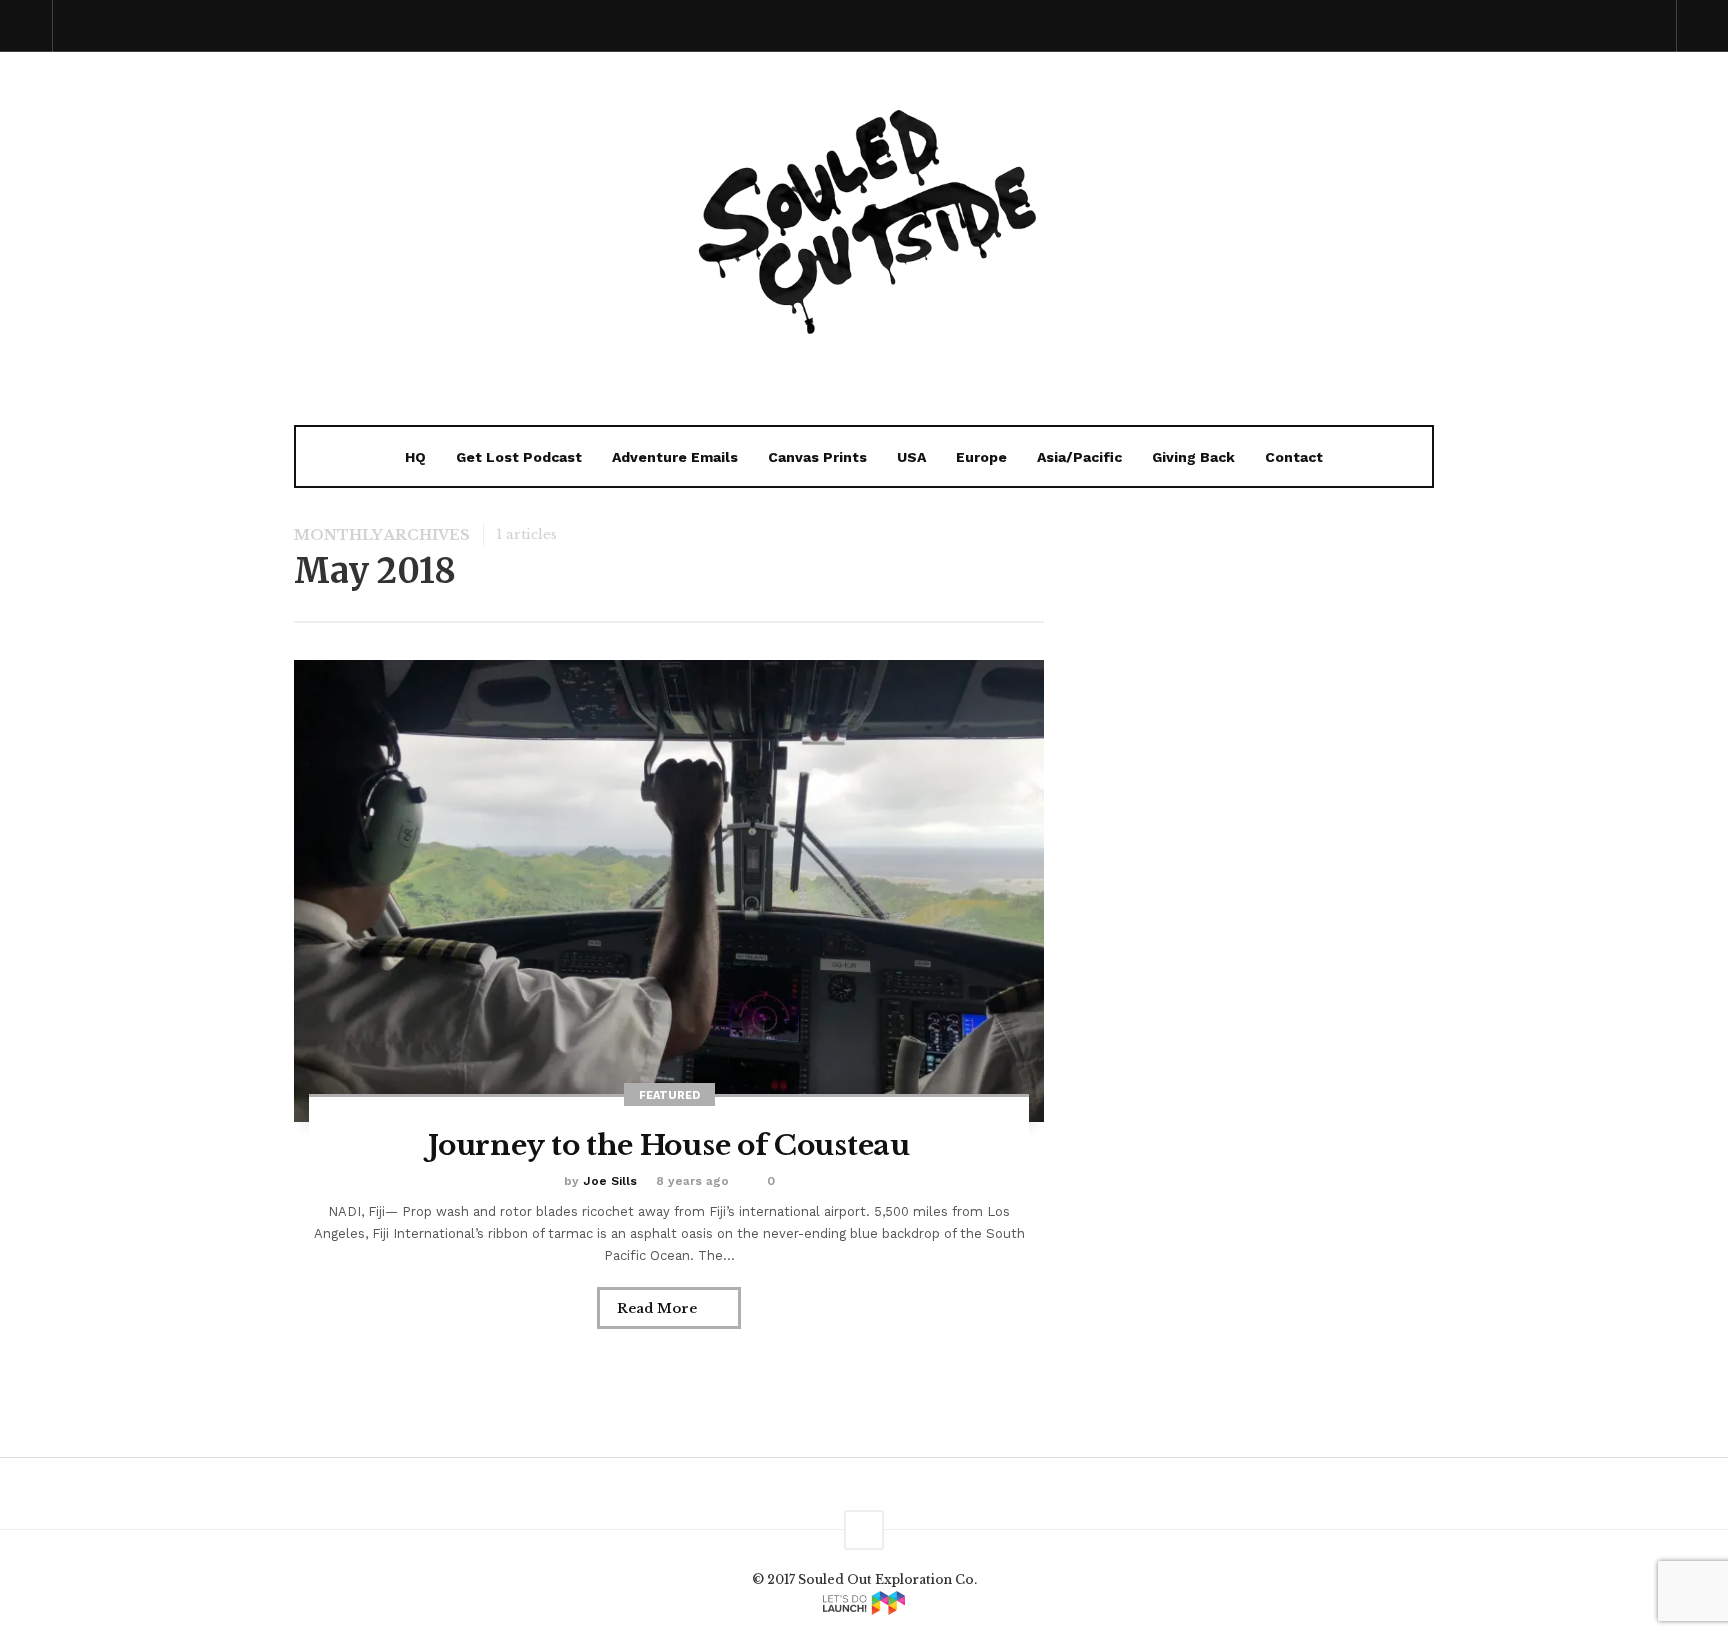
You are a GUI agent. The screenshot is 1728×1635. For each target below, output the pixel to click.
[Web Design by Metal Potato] (864, 1603)
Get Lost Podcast (519, 457)
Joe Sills (610, 1181)
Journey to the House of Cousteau (668, 1145)
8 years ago (692, 1181)
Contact (1294, 457)
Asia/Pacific (1079, 457)
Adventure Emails (675, 457)
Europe (981, 457)
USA (911, 457)
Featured (669, 1095)
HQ (415, 457)
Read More (659, 1308)
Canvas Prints (817, 457)
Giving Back (1193, 457)
